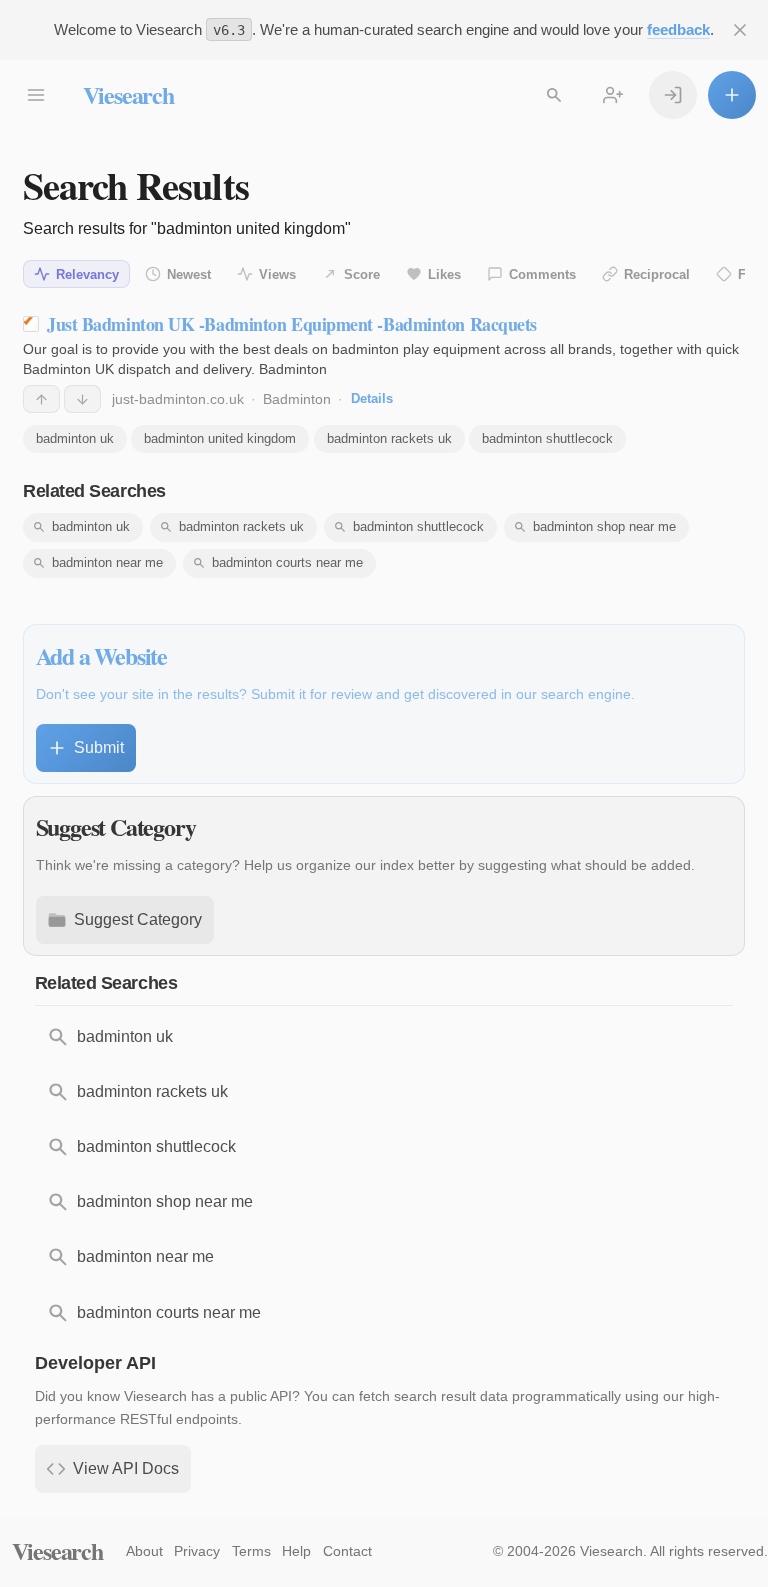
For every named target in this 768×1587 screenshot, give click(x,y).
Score (362, 274)
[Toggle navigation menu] (36, 95)
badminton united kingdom (220, 438)
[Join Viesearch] (613, 95)
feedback (678, 29)
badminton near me (107, 562)
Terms (251, 1551)
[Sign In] (673, 95)
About (144, 1551)
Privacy (197, 1551)
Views (277, 274)
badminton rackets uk (389, 438)
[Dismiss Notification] (740, 30)
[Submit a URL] (732, 95)
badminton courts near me (287, 562)
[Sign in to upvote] (41, 399)
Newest (189, 274)
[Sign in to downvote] (82, 399)
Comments (542, 274)
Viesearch (128, 94)
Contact (347, 1551)
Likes (444, 274)
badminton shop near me (604, 526)
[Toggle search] (554, 95)
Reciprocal (657, 274)
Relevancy (87, 274)
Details (372, 398)
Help (296, 1551)
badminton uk (75, 438)
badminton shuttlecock (547, 438)
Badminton (297, 399)
